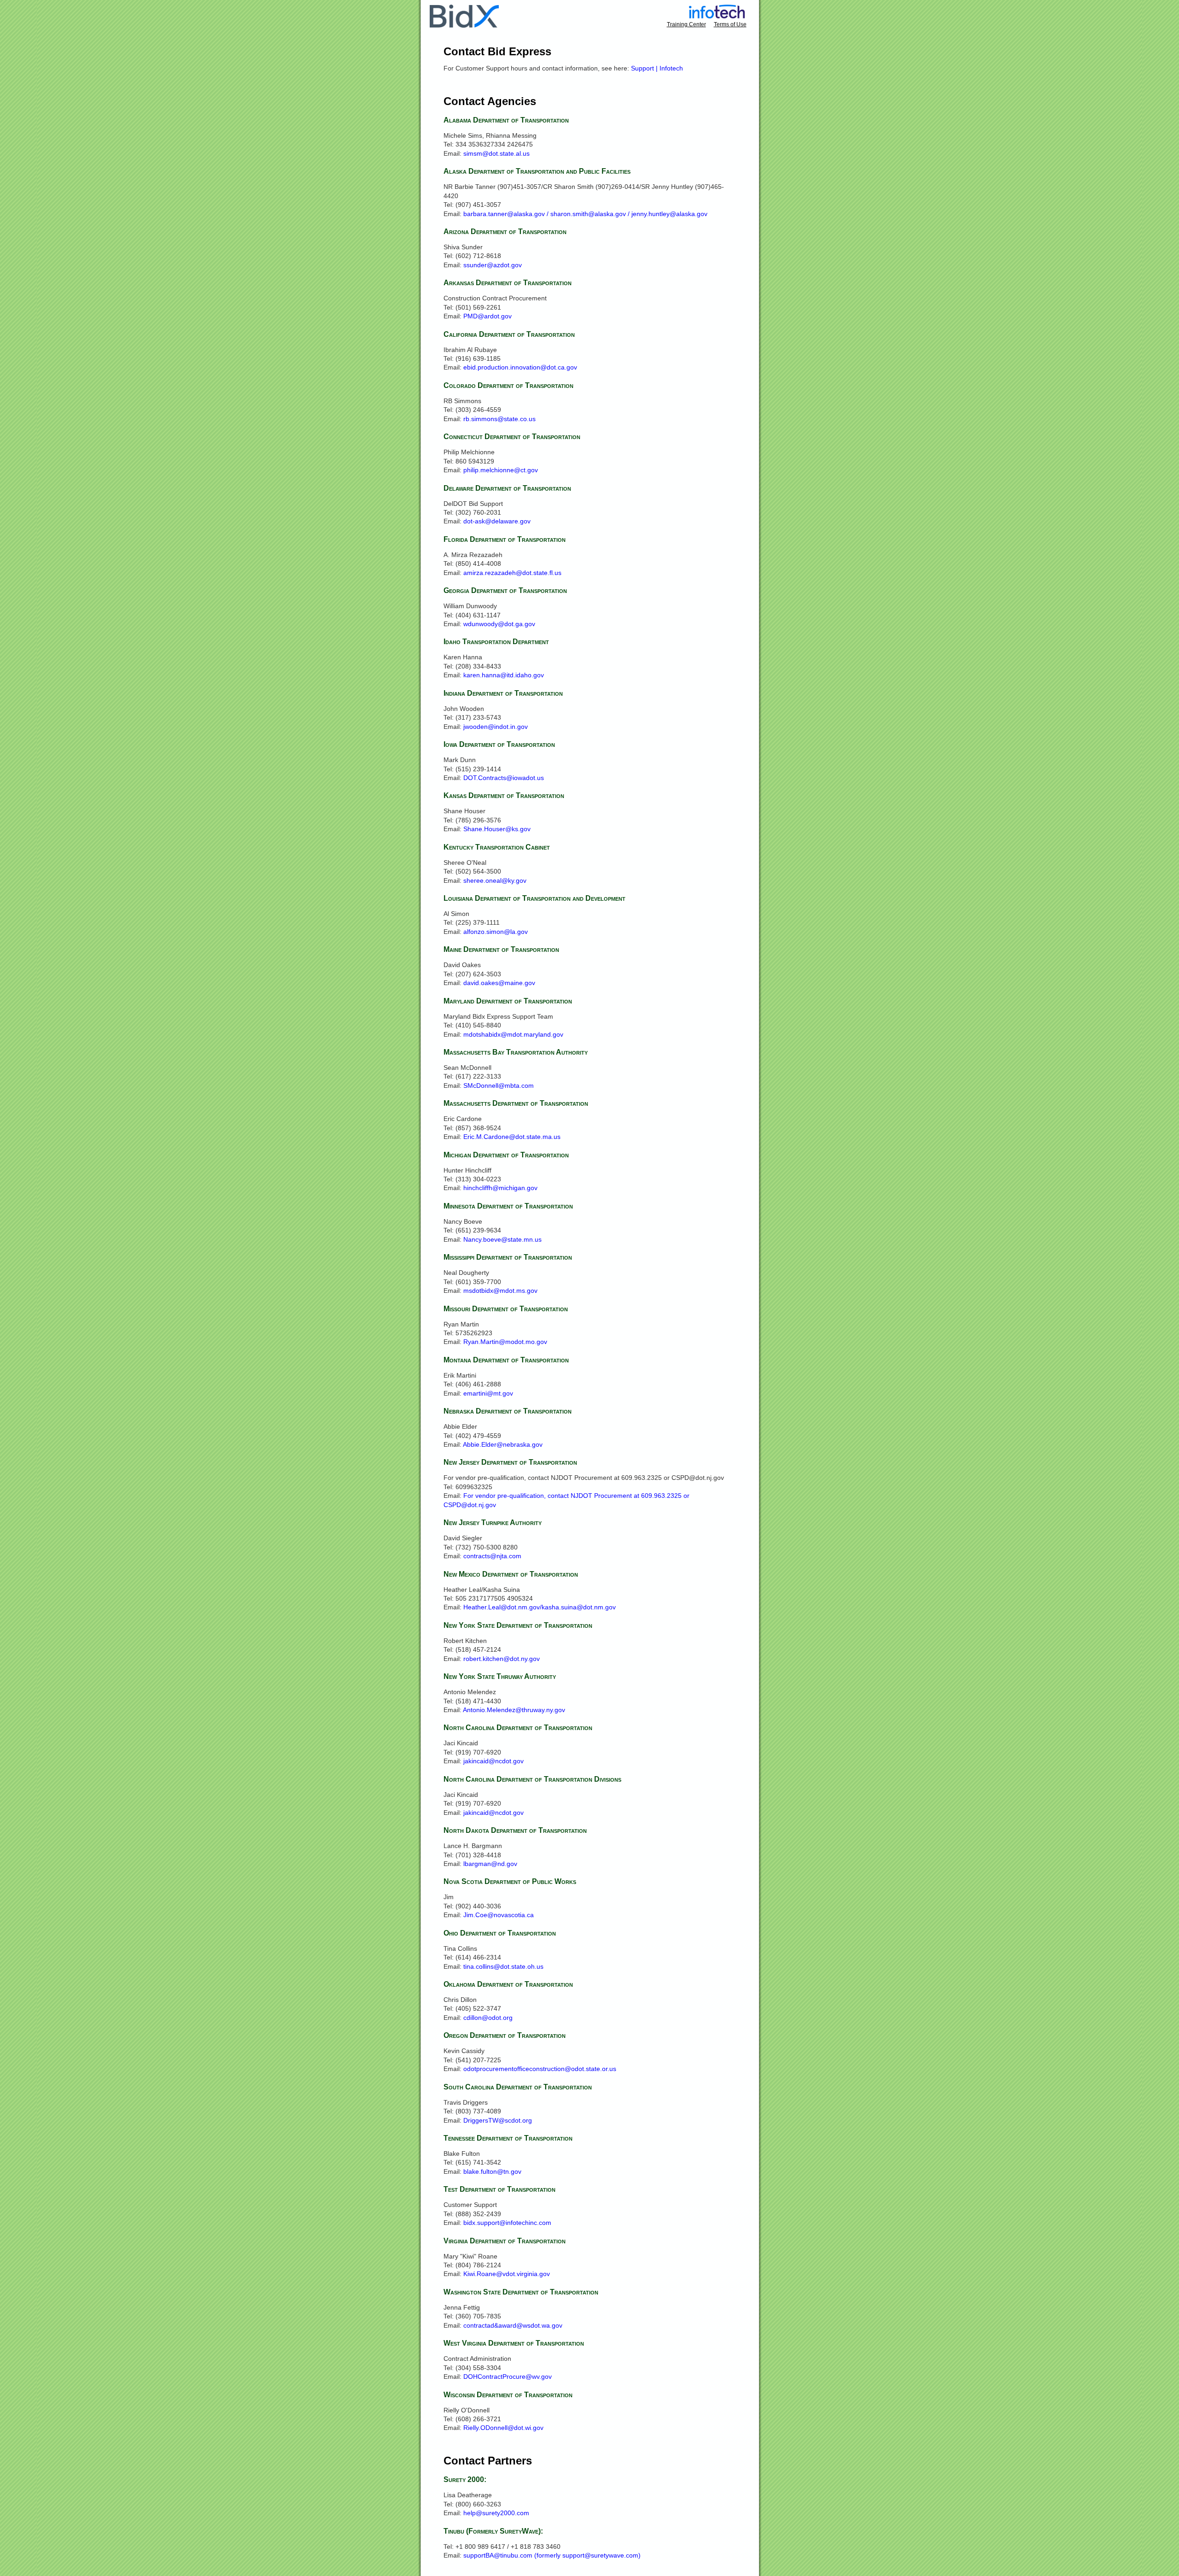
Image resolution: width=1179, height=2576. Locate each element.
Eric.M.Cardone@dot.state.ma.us (512, 1137)
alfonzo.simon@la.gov (496, 932)
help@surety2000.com (496, 2513)
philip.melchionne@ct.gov (501, 470)
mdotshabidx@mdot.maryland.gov (513, 1034)
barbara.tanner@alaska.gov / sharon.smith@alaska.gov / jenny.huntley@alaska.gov (585, 214)
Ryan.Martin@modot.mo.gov (505, 1342)
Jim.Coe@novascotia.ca (499, 1915)
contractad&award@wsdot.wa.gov (513, 2325)
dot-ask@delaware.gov (497, 521)
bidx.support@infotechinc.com (507, 2223)
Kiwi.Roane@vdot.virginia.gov (507, 2274)
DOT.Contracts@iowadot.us (504, 778)
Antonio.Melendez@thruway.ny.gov (514, 1710)
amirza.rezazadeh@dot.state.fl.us (512, 573)
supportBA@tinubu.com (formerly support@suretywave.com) (552, 2555)
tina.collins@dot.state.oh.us (503, 1966)
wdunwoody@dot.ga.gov (499, 624)
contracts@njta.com (492, 1556)
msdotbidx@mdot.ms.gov (500, 1291)
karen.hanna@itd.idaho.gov (504, 675)
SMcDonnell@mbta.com (499, 1086)
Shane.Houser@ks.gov (497, 829)
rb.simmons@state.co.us (499, 419)
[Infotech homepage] (717, 16)
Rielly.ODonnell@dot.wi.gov (503, 2428)
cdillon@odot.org (488, 2018)
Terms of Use (730, 24)
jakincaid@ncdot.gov (493, 1761)
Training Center (686, 24)
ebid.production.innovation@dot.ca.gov (520, 367)
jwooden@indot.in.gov (496, 727)
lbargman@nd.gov (490, 1864)
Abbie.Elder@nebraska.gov (503, 1444)
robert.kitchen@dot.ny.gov (502, 1659)
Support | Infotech (657, 68)
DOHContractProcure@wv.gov (508, 2376)
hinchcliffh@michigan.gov (500, 1188)
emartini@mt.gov (488, 1393)
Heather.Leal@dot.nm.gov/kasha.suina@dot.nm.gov (540, 1607)
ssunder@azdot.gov (493, 265)
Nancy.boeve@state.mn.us (502, 1239)
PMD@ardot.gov (487, 316)
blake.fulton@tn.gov (492, 2171)
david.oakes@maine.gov (499, 983)
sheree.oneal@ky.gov (495, 880)
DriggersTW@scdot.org (498, 2120)
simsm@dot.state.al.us (496, 153)
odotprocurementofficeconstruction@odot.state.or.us (540, 2069)
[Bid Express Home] (464, 25)
